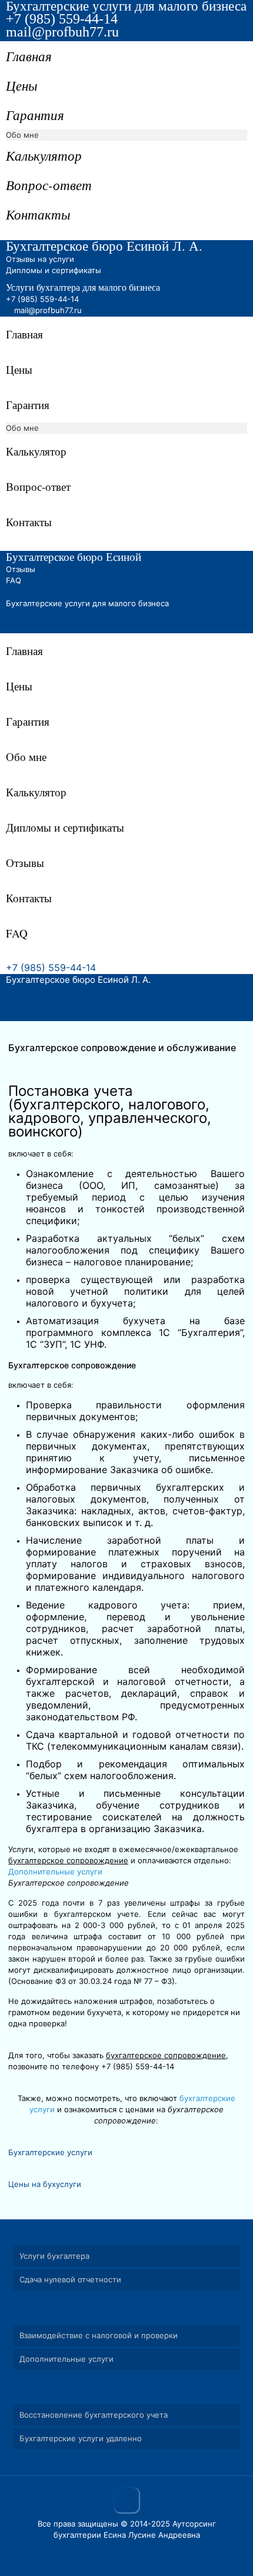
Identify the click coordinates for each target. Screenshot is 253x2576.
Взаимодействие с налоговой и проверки (99, 2335)
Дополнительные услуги (55, 1872)
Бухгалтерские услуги (50, 2152)
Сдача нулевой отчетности (70, 2279)
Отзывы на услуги (40, 259)
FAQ (14, 580)
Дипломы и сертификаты (54, 270)
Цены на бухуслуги (45, 2184)
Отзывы (21, 569)
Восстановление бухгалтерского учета (94, 2415)
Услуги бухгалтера (54, 2256)
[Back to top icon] (126, 2500)
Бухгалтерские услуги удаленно (81, 2438)
